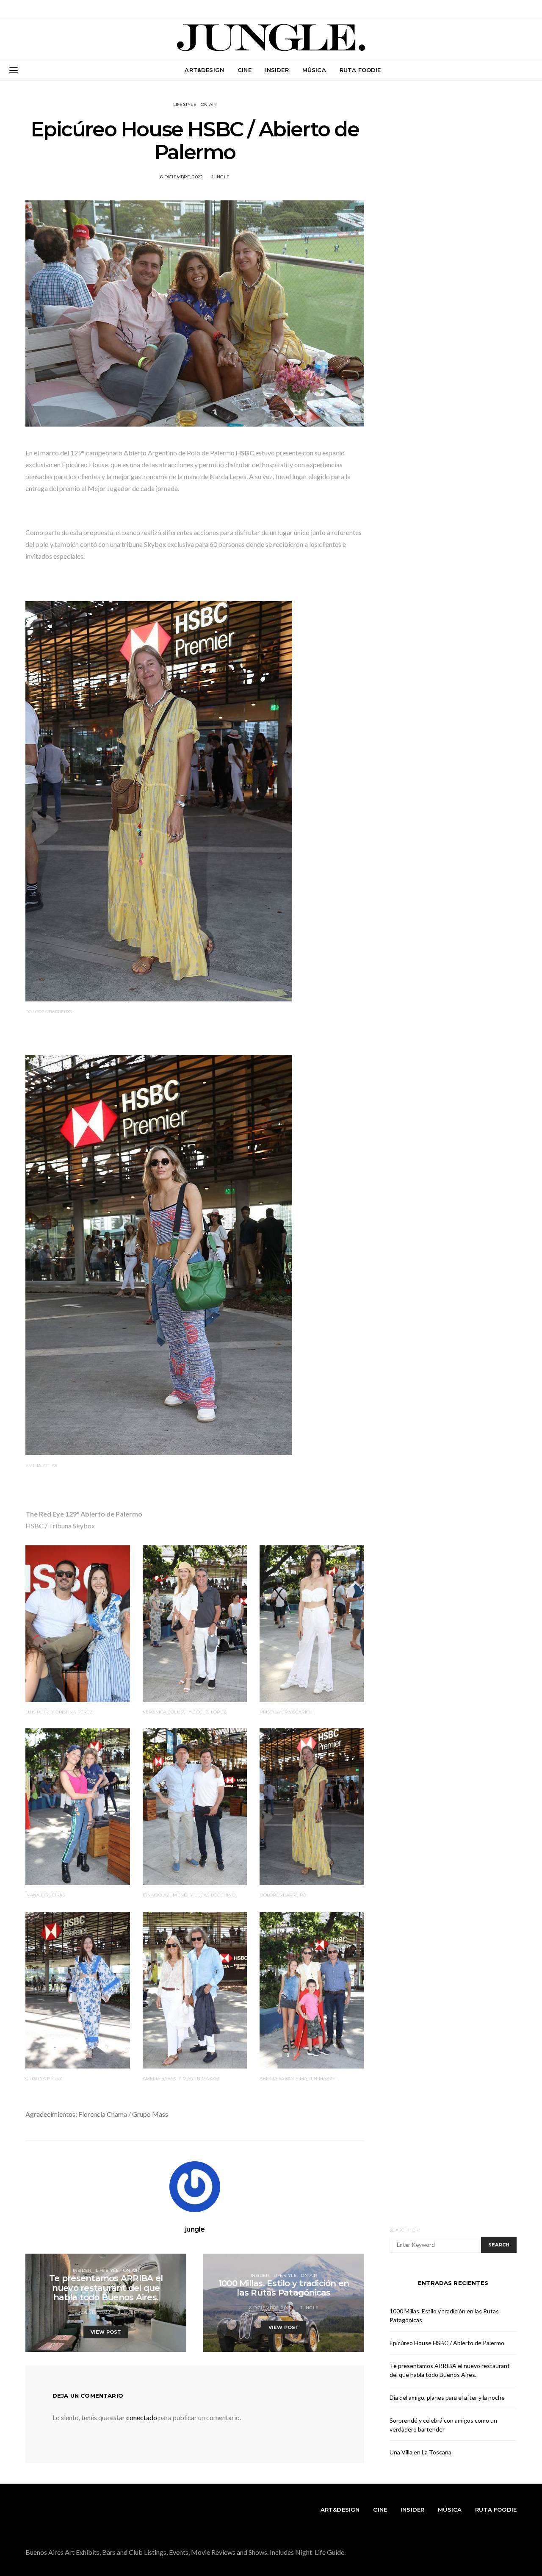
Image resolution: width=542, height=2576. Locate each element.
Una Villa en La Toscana (420, 2452)
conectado (142, 2417)
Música (314, 70)
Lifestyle (185, 104)
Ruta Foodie (360, 70)
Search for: (405, 2230)
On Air (209, 104)
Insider (277, 70)
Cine (245, 70)
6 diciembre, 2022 (181, 177)
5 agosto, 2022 (93, 2312)
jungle (221, 177)
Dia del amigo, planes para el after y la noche (447, 2397)
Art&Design (204, 70)
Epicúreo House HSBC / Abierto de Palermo (447, 2343)
